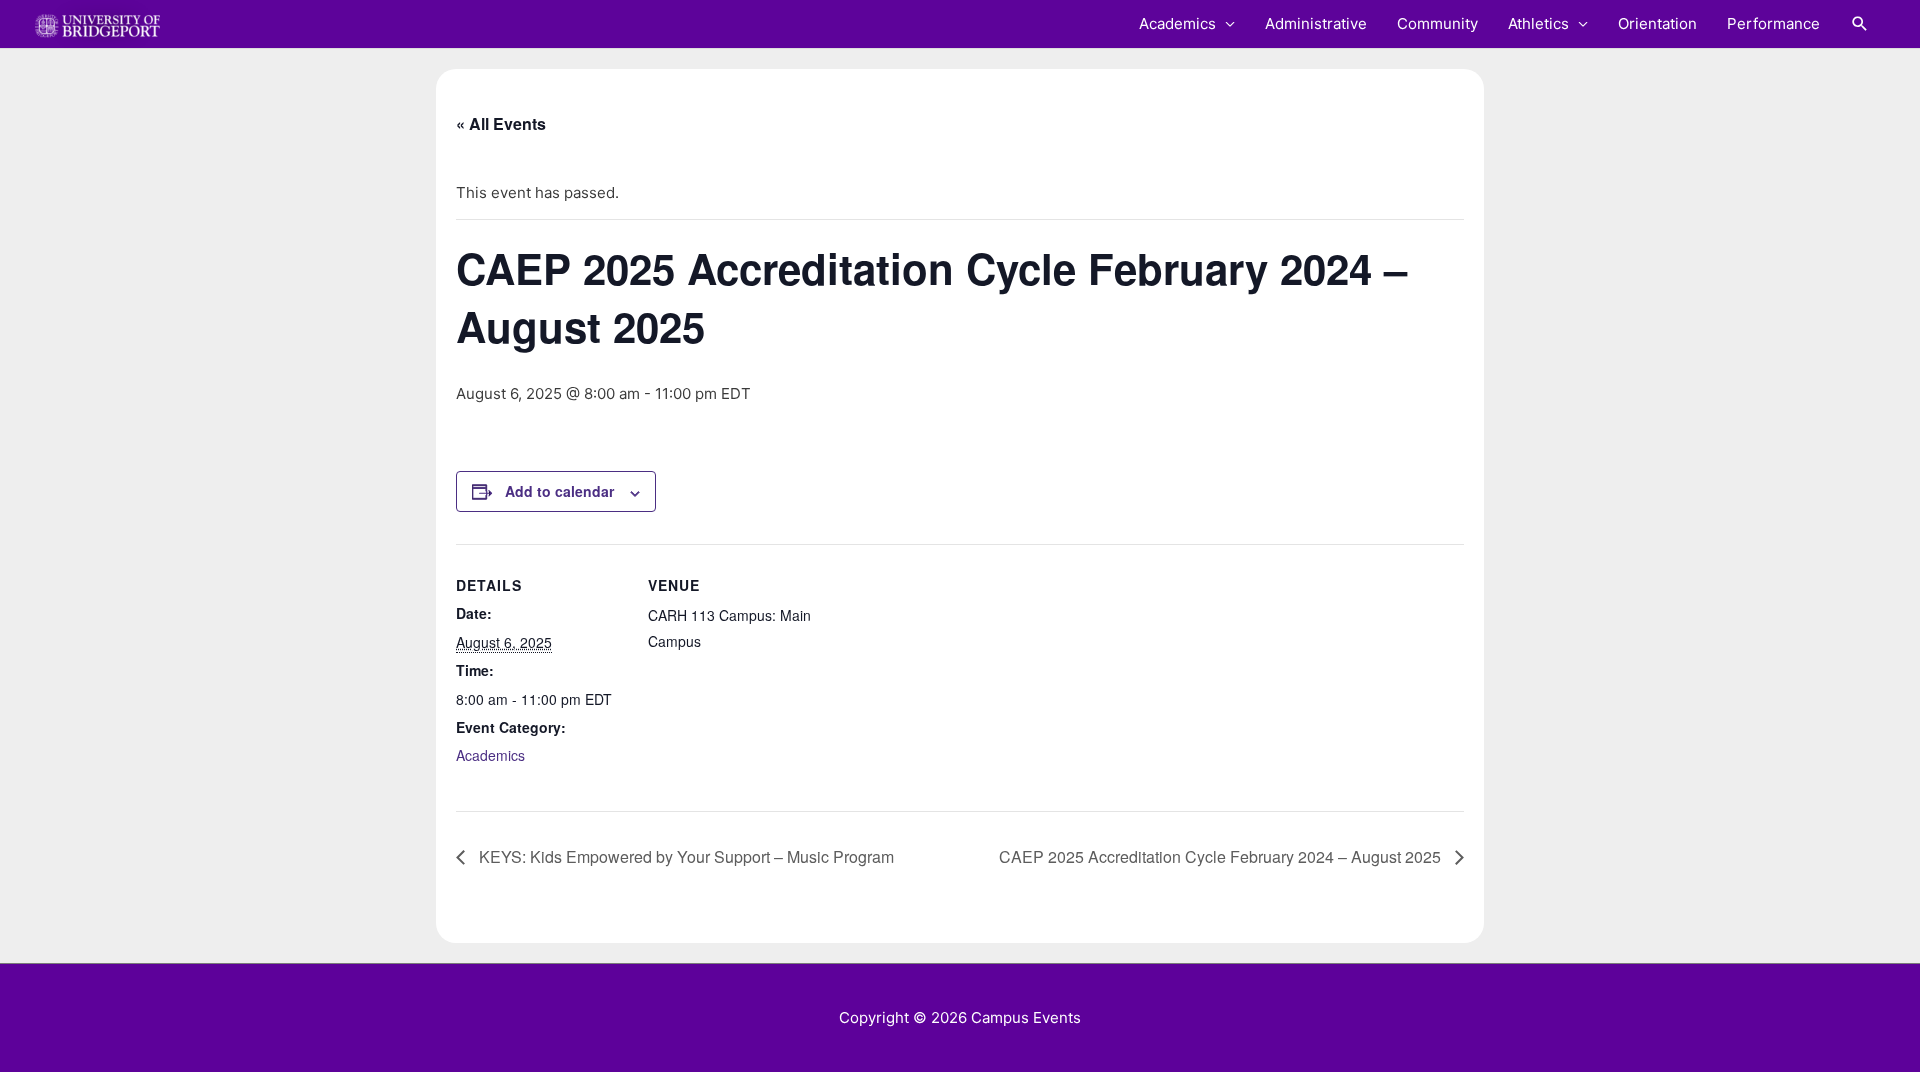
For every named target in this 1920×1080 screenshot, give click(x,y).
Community (1437, 23)
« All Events (501, 123)
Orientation (1657, 23)
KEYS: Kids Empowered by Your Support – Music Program (684, 856)
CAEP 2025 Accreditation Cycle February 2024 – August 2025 (1222, 856)
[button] (1860, 24)
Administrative (1316, 23)
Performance (1773, 23)
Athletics (1538, 23)
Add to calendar (559, 491)
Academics (1177, 23)
